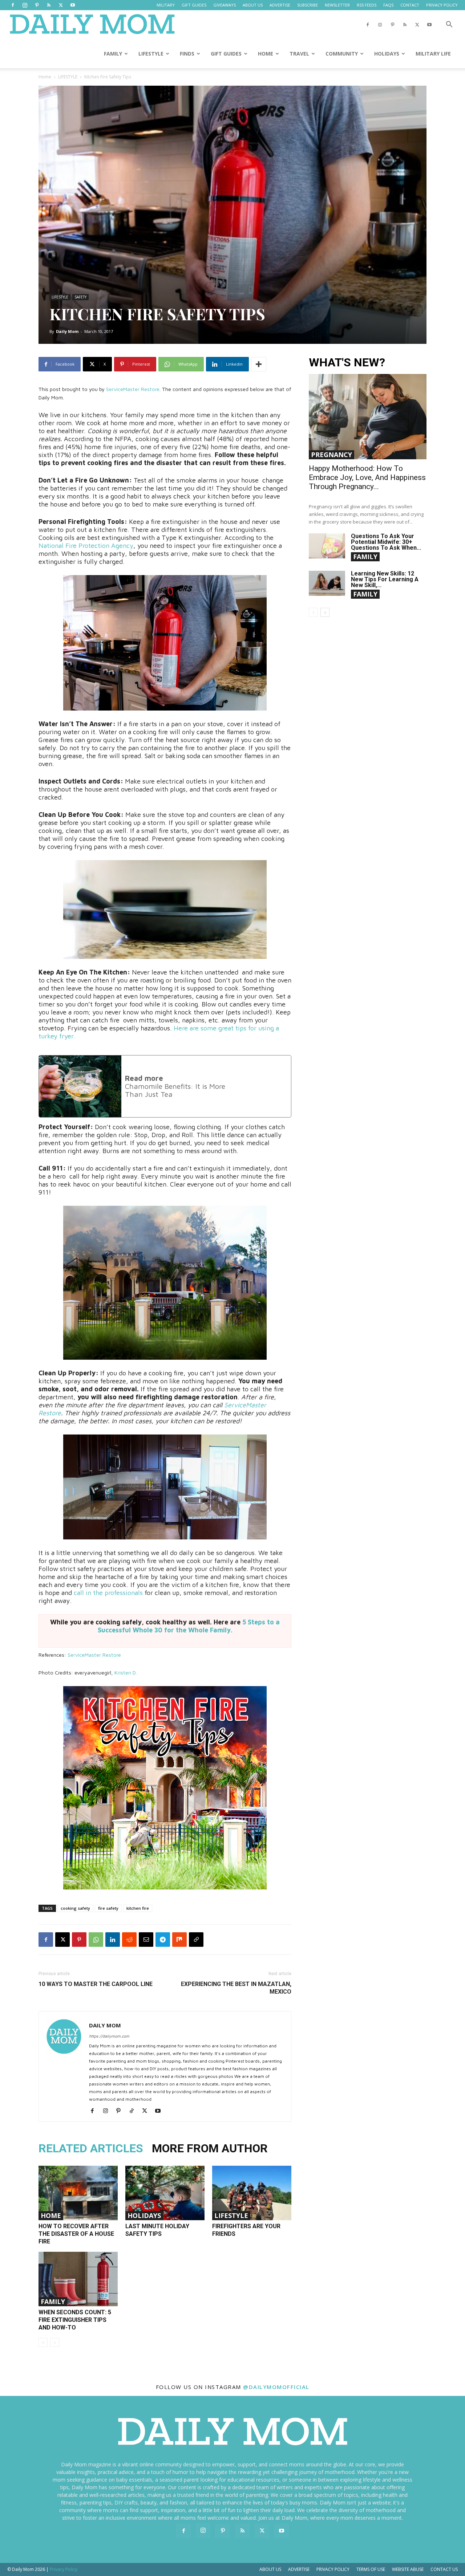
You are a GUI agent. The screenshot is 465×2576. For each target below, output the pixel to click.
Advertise (299, 2569)
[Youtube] (73, 5)
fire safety (108, 1908)
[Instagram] (25, 5)
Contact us (444, 2569)
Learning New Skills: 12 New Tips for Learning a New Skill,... (385, 579)
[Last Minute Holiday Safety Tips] (165, 2193)
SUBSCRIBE (308, 5)
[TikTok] (134, 2111)
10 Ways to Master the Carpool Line (96, 1984)
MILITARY (166, 5)
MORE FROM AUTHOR (210, 2148)
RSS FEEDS (367, 5)
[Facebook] (13, 5)
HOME (266, 54)
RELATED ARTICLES (91, 2148)
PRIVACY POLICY (442, 5)
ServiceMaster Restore (133, 389)
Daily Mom (67, 331)
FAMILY (113, 54)
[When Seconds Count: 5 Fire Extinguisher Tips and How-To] (78, 2279)
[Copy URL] (196, 1940)
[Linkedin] (113, 1940)
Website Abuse (408, 2569)
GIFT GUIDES (194, 5)
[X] (61, 5)
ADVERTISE (280, 5)
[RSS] (49, 5)
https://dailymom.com (109, 2036)
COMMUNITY (342, 54)
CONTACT (410, 5)
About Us (270, 2569)
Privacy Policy (333, 2569)
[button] (449, 25)
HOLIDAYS (387, 54)
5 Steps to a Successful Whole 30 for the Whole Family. (189, 1626)
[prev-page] (43, 2342)
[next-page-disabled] (55, 2342)
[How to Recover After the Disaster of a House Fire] (78, 2193)
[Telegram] (163, 1940)
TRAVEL (299, 54)
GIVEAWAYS (225, 5)
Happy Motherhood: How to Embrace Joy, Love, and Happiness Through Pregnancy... (367, 477)
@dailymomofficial (276, 2387)
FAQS (388, 5)
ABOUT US (253, 5)
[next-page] (325, 612)
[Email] (146, 1940)
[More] (259, 364)
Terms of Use (371, 2569)
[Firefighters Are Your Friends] (252, 2193)
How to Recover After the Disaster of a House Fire (76, 2234)
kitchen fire (138, 1908)
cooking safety (75, 1908)
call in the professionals (108, 1593)
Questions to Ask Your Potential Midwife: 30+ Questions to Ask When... (386, 542)
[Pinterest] (37, 5)
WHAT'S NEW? (347, 363)
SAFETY (80, 297)
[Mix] (179, 1940)
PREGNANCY (331, 455)
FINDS (187, 54)
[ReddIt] (129, 1940)
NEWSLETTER (337, 5)
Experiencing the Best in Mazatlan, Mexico (236, 1988)
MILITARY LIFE (433, 54)
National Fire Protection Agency (86, 546)
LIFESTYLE (151, 54)
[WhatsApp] (96, 1940)
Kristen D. (126, 1672)
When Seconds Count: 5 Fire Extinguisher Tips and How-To (75, 2320)
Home (45, 77)
